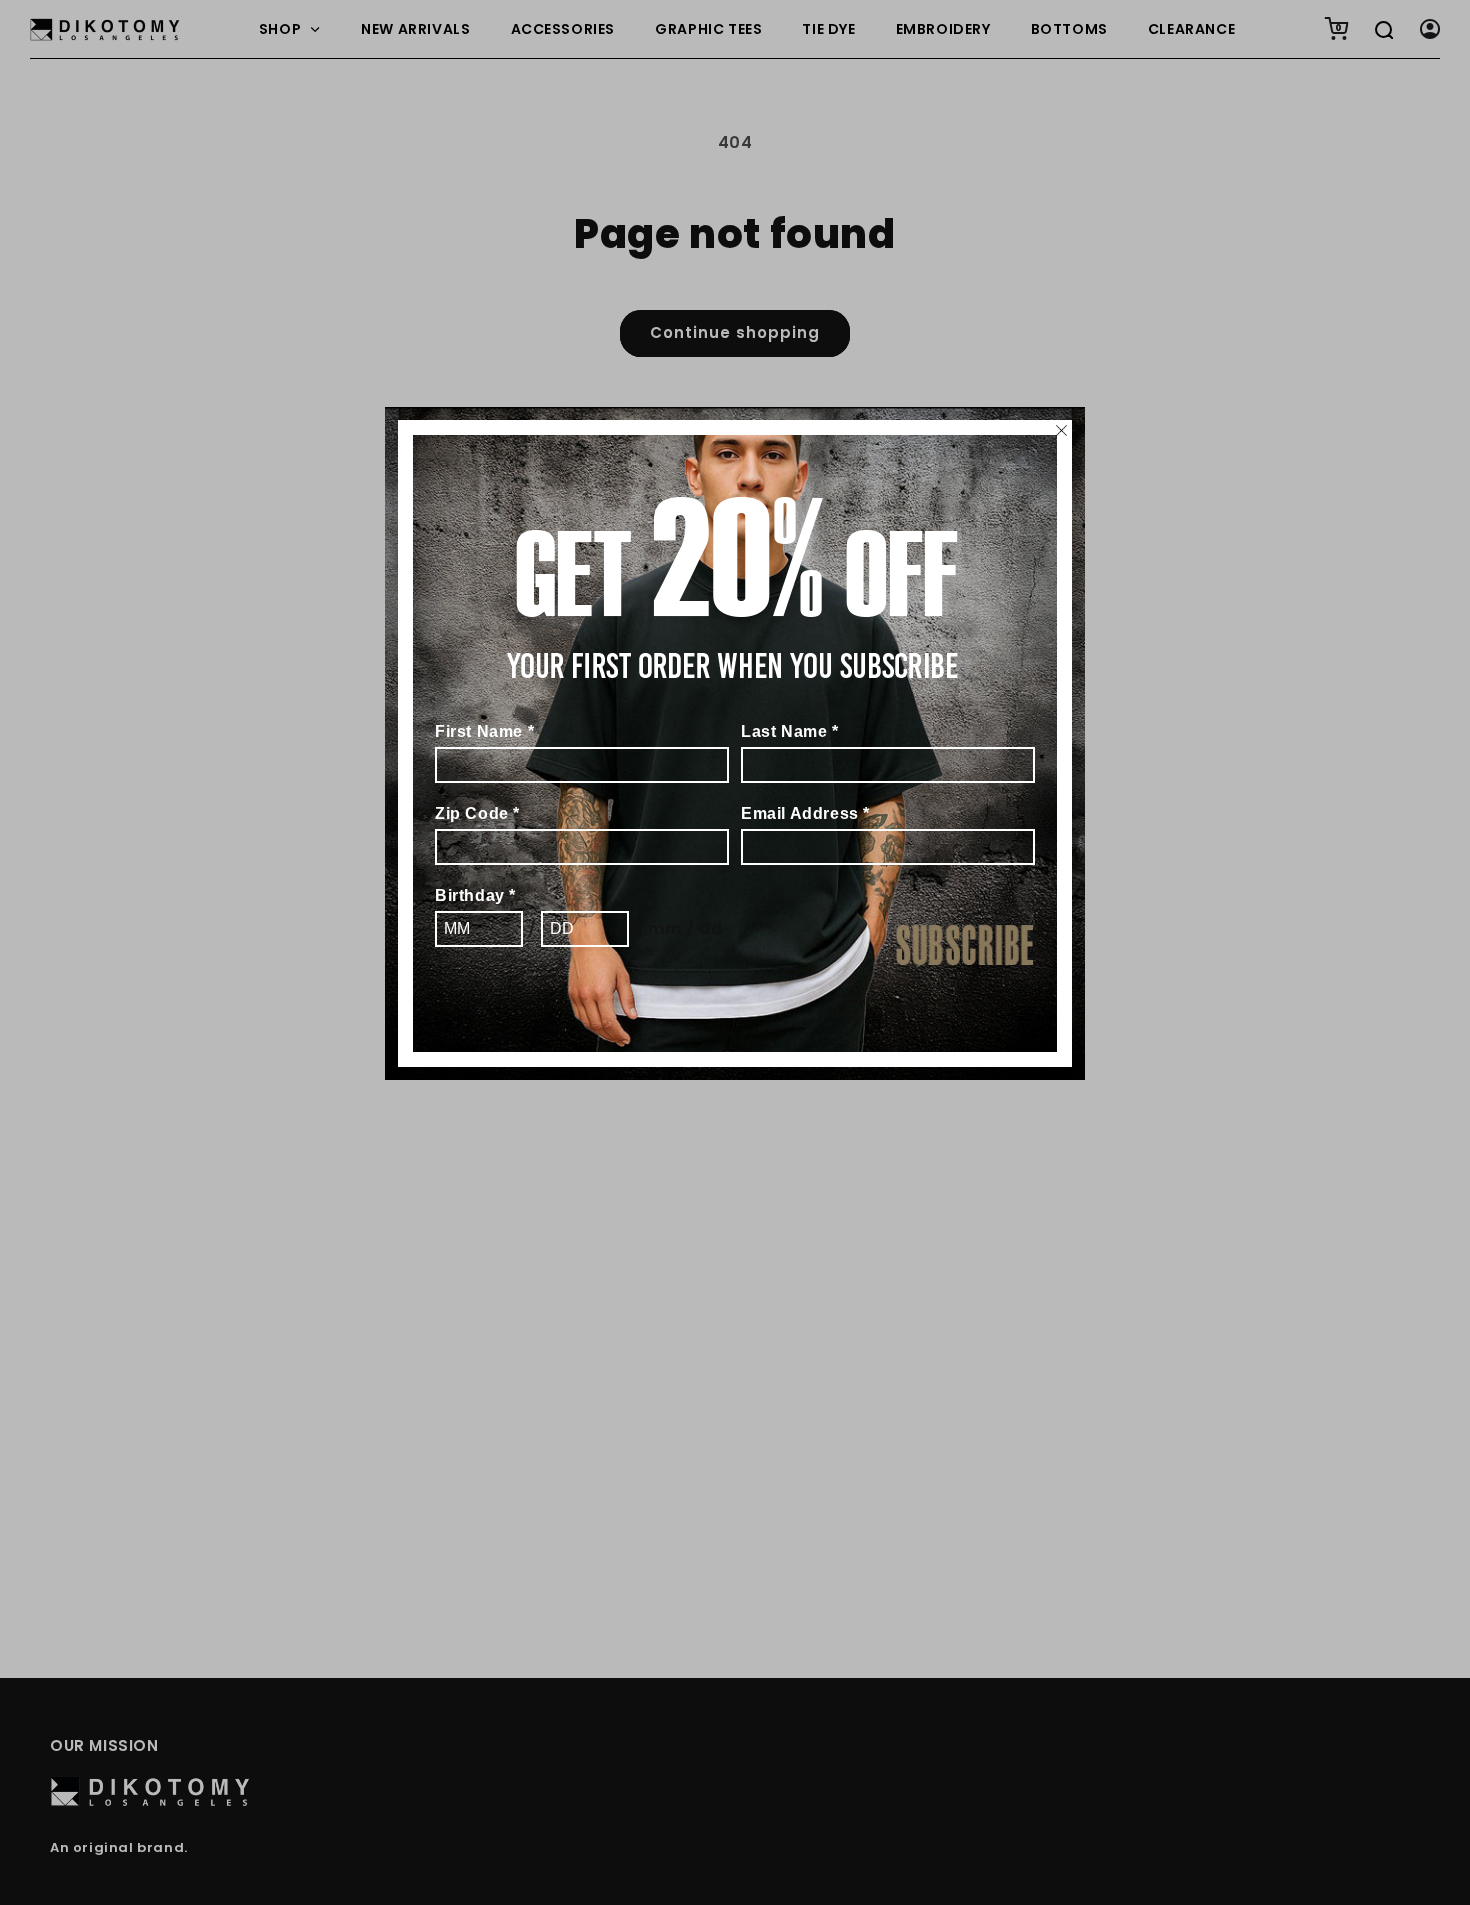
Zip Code (477, 813)
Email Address (805, 813)
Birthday (475, 895)
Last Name (790, 731)
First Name (484, 731)
